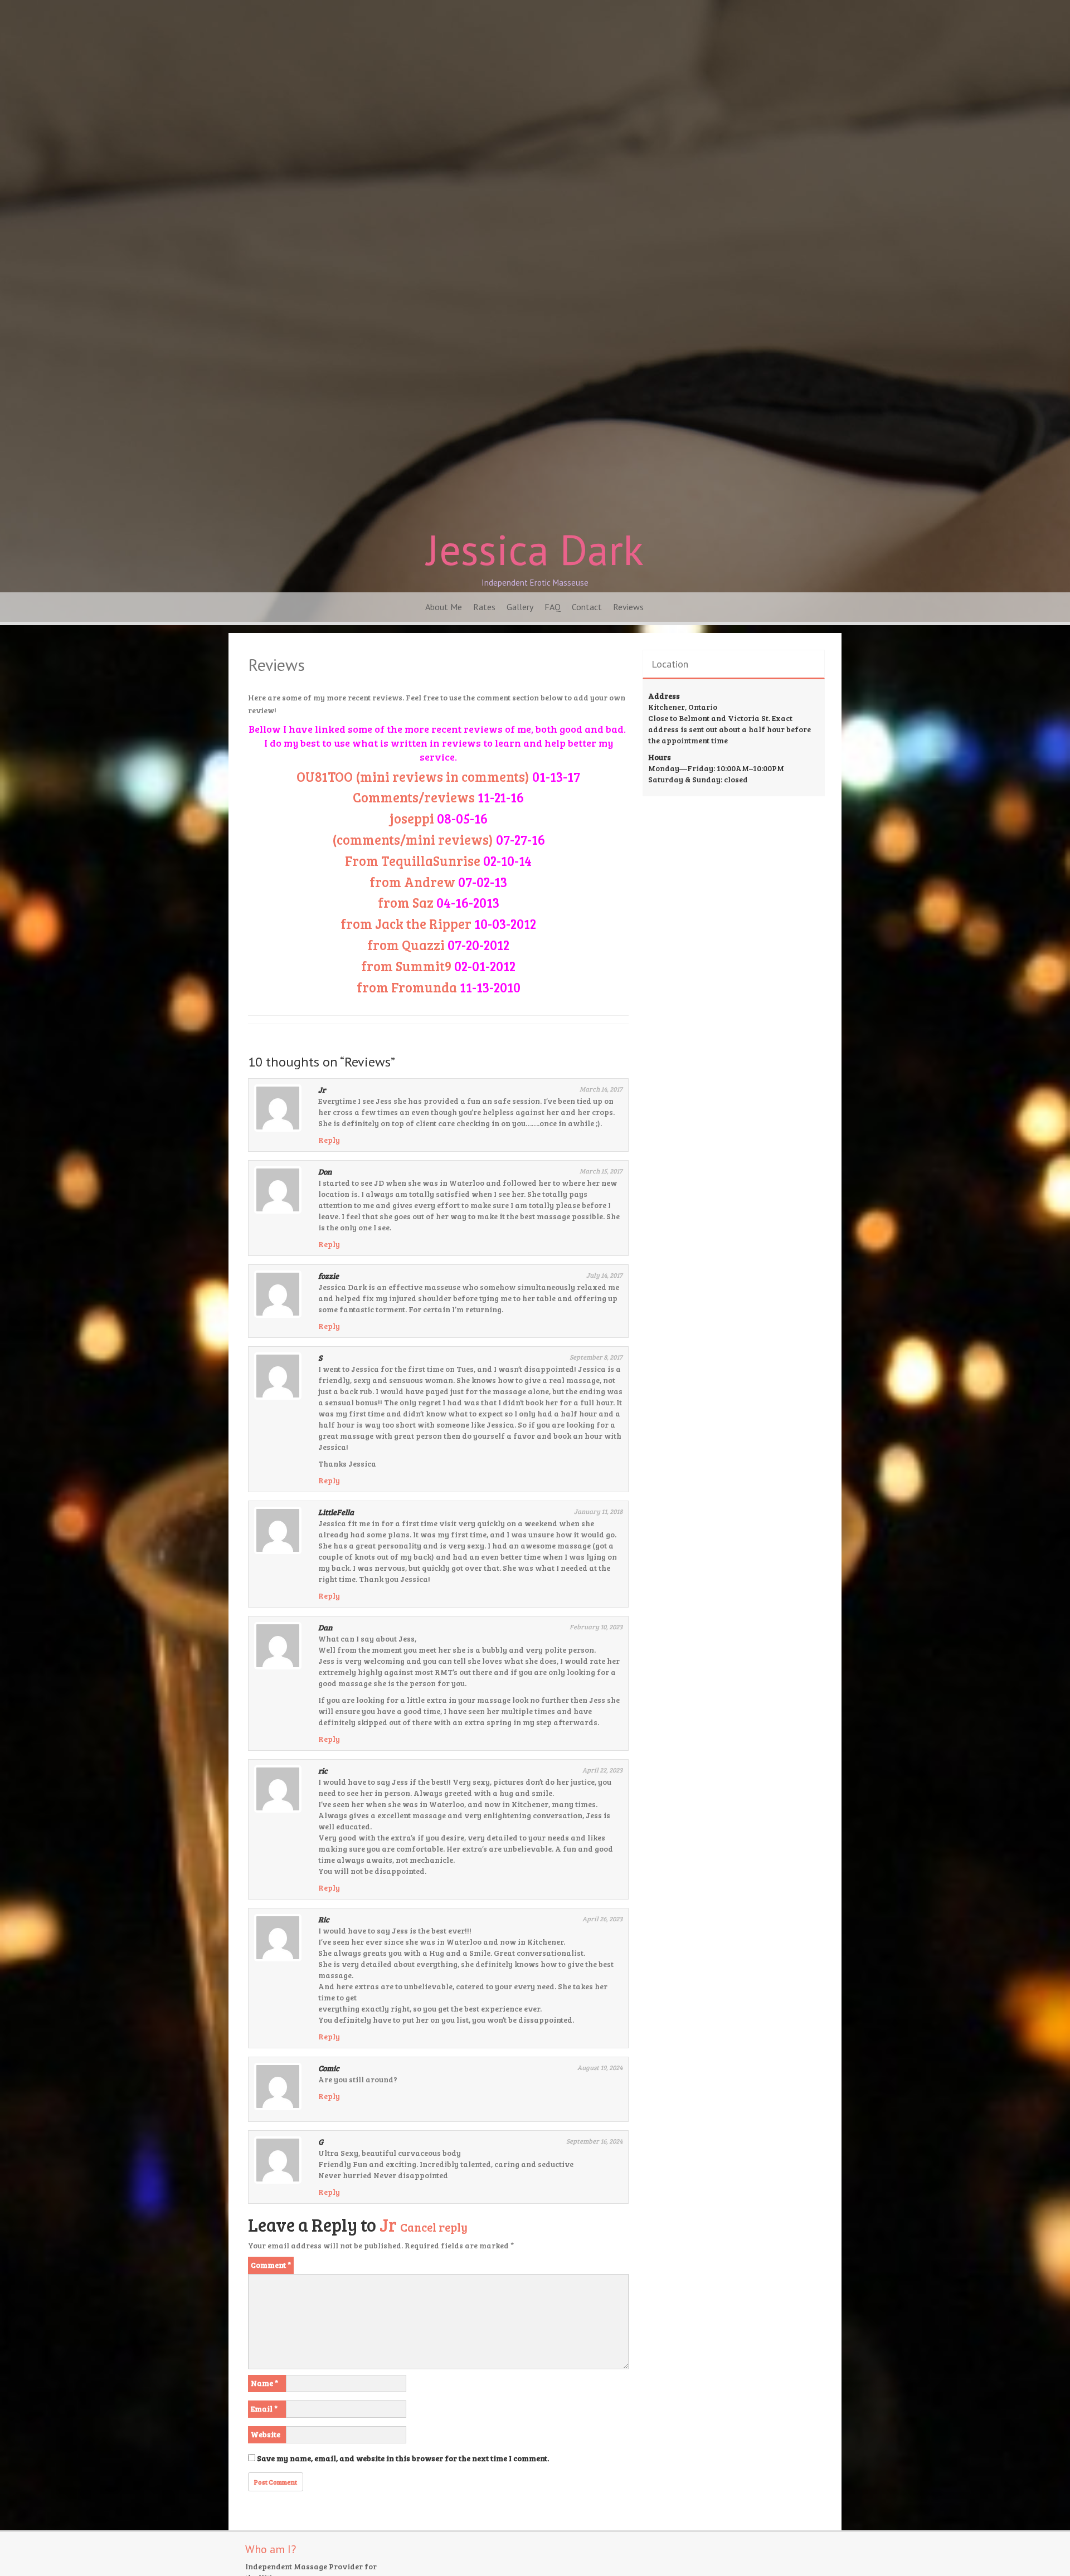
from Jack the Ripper (406, 924)
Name (264, 2383)
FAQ (553, 607)
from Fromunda (407, 987)
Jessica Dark (535, 549)
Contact (587, 607)
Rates (484, 607)
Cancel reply (434, 2227)
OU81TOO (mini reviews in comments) (438, 776)
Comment (271, 2265)
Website (266, 2434)
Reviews (628, 607)
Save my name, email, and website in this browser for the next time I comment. (403, 2458)
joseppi (439, 818)
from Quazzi (406, 945)
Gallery (520, 607)
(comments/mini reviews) (439, 839)
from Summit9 (406, 966)
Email (264, 2409)
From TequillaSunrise (413, 861)
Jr (388, 2225)
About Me (444, 607)
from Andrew (412, 882)
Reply (329, 1140)
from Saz (406, 902)
